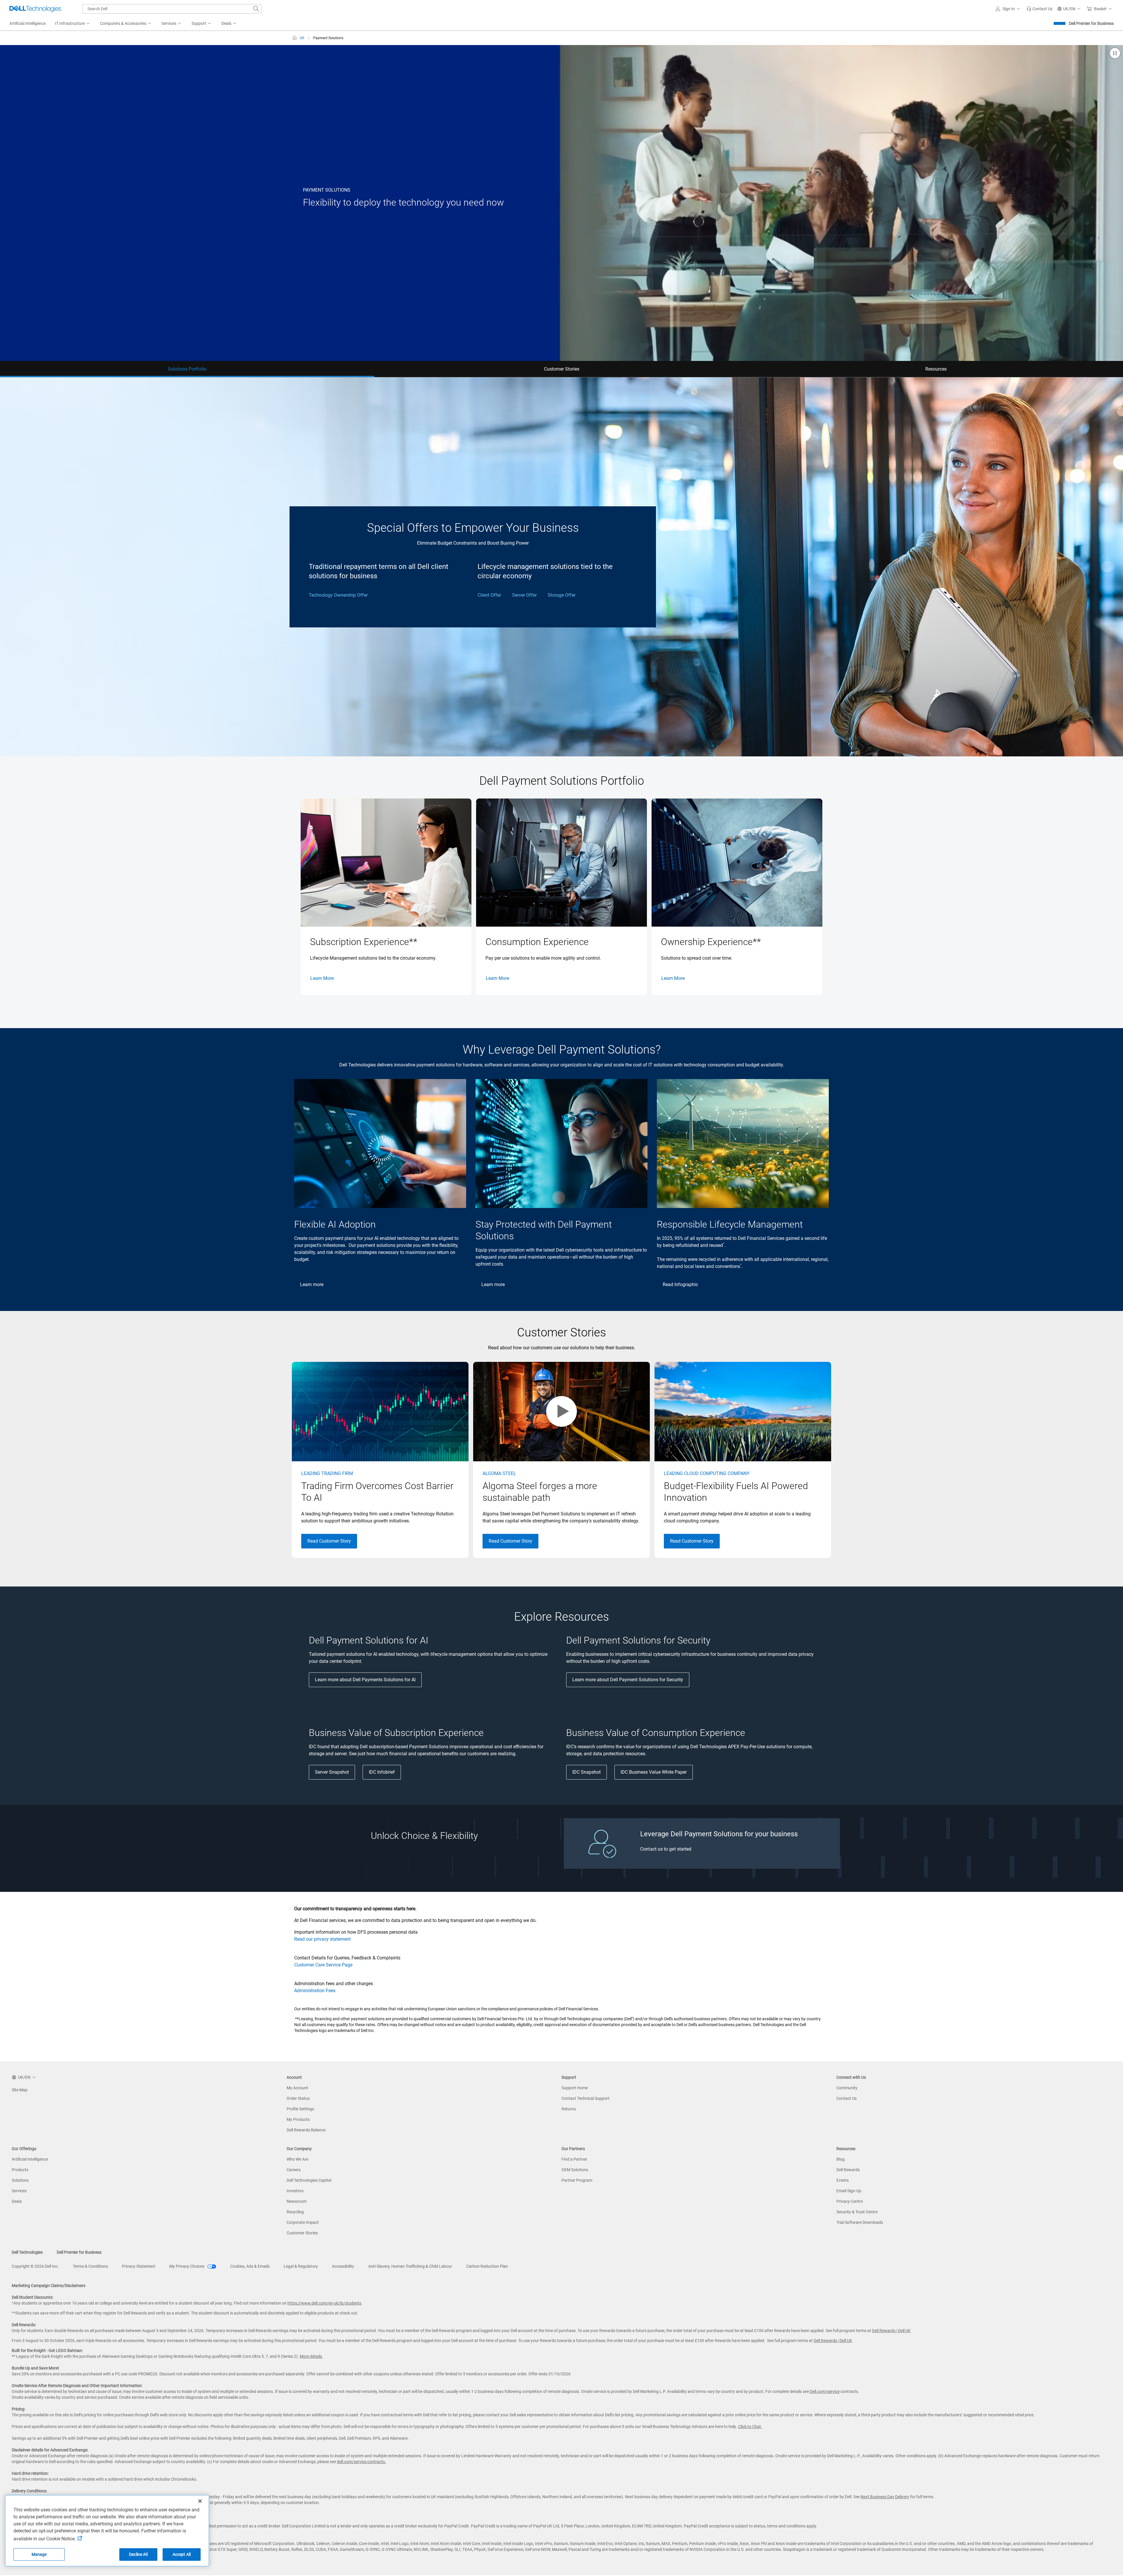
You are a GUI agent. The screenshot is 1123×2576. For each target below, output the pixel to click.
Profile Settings (300, 2109)
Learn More (322, 978)
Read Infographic (680, 1284)
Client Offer (489, 595)
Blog (840, 2159)
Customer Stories (302, 2233)
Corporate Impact (303, 2222)
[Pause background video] (1115, 54)
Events (843, 2180)
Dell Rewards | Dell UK (891, 2331)
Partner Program (577, 2180)
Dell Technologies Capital (309, 2180)
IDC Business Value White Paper (654, 1772)
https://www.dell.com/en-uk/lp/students (324, 2303)
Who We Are (297, 2159)
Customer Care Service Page (323, 1965)
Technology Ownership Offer (338, 595)
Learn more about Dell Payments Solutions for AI (365, 1680)
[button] (1009, 9)
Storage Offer (562, 595)
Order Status (298, 2098)
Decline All (138, 2554)
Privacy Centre (850, 2201)
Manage (39, 2554)
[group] (386, 897)
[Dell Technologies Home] (35, 9)
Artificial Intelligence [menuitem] (27, 23)
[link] (1040, 9)
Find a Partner (574, 2159)
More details (311, 2356)
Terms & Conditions (90, 2266)
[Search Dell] (256, 9)
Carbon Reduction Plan (487, 2266)
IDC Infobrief (382, 1772)
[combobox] (172, 9)
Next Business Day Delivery (885, 2497)
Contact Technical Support (585, 2098)
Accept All (182, 2554)
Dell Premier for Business (1091, 23)
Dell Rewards (848, 2170)
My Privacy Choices (187, 2266)
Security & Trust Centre (857, 2212)
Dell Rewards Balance (306, 2130)
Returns (569, 2109)
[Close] (200, 2501)
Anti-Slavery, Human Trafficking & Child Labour (410, 2266)
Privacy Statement (139, 2266)
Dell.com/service (825, 2391)
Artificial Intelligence (30, 2159)
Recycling (295, 2212)
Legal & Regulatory (301, 2266)
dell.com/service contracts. (361, 2462)
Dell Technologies (27, 2252)
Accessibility (343, 2266)
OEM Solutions (575, 2170)
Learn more (312, 1284)
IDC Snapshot (587, 1772)
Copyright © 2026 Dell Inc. (35, 2266)
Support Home (575, 2088)
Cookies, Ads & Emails (250, 2266)
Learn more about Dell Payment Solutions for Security (628, 1680)
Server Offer (524, 595)
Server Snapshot (332, 1772)
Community (847, 2088)
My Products (298, 2119)
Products (20, 2170)
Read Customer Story (329, 1541)
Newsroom (297, 2201)
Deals (17, 2201)
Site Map (20, 2090)
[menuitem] (73, 24)
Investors (295, 2191)
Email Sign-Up (849, 2191)
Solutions (20, 2180)
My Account (297, 2088)
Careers (294, 2170)
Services (19, 2191)
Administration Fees (315, 1991)
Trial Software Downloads (860, 2222)
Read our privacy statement (322, 1939)
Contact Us (846, 2098)
